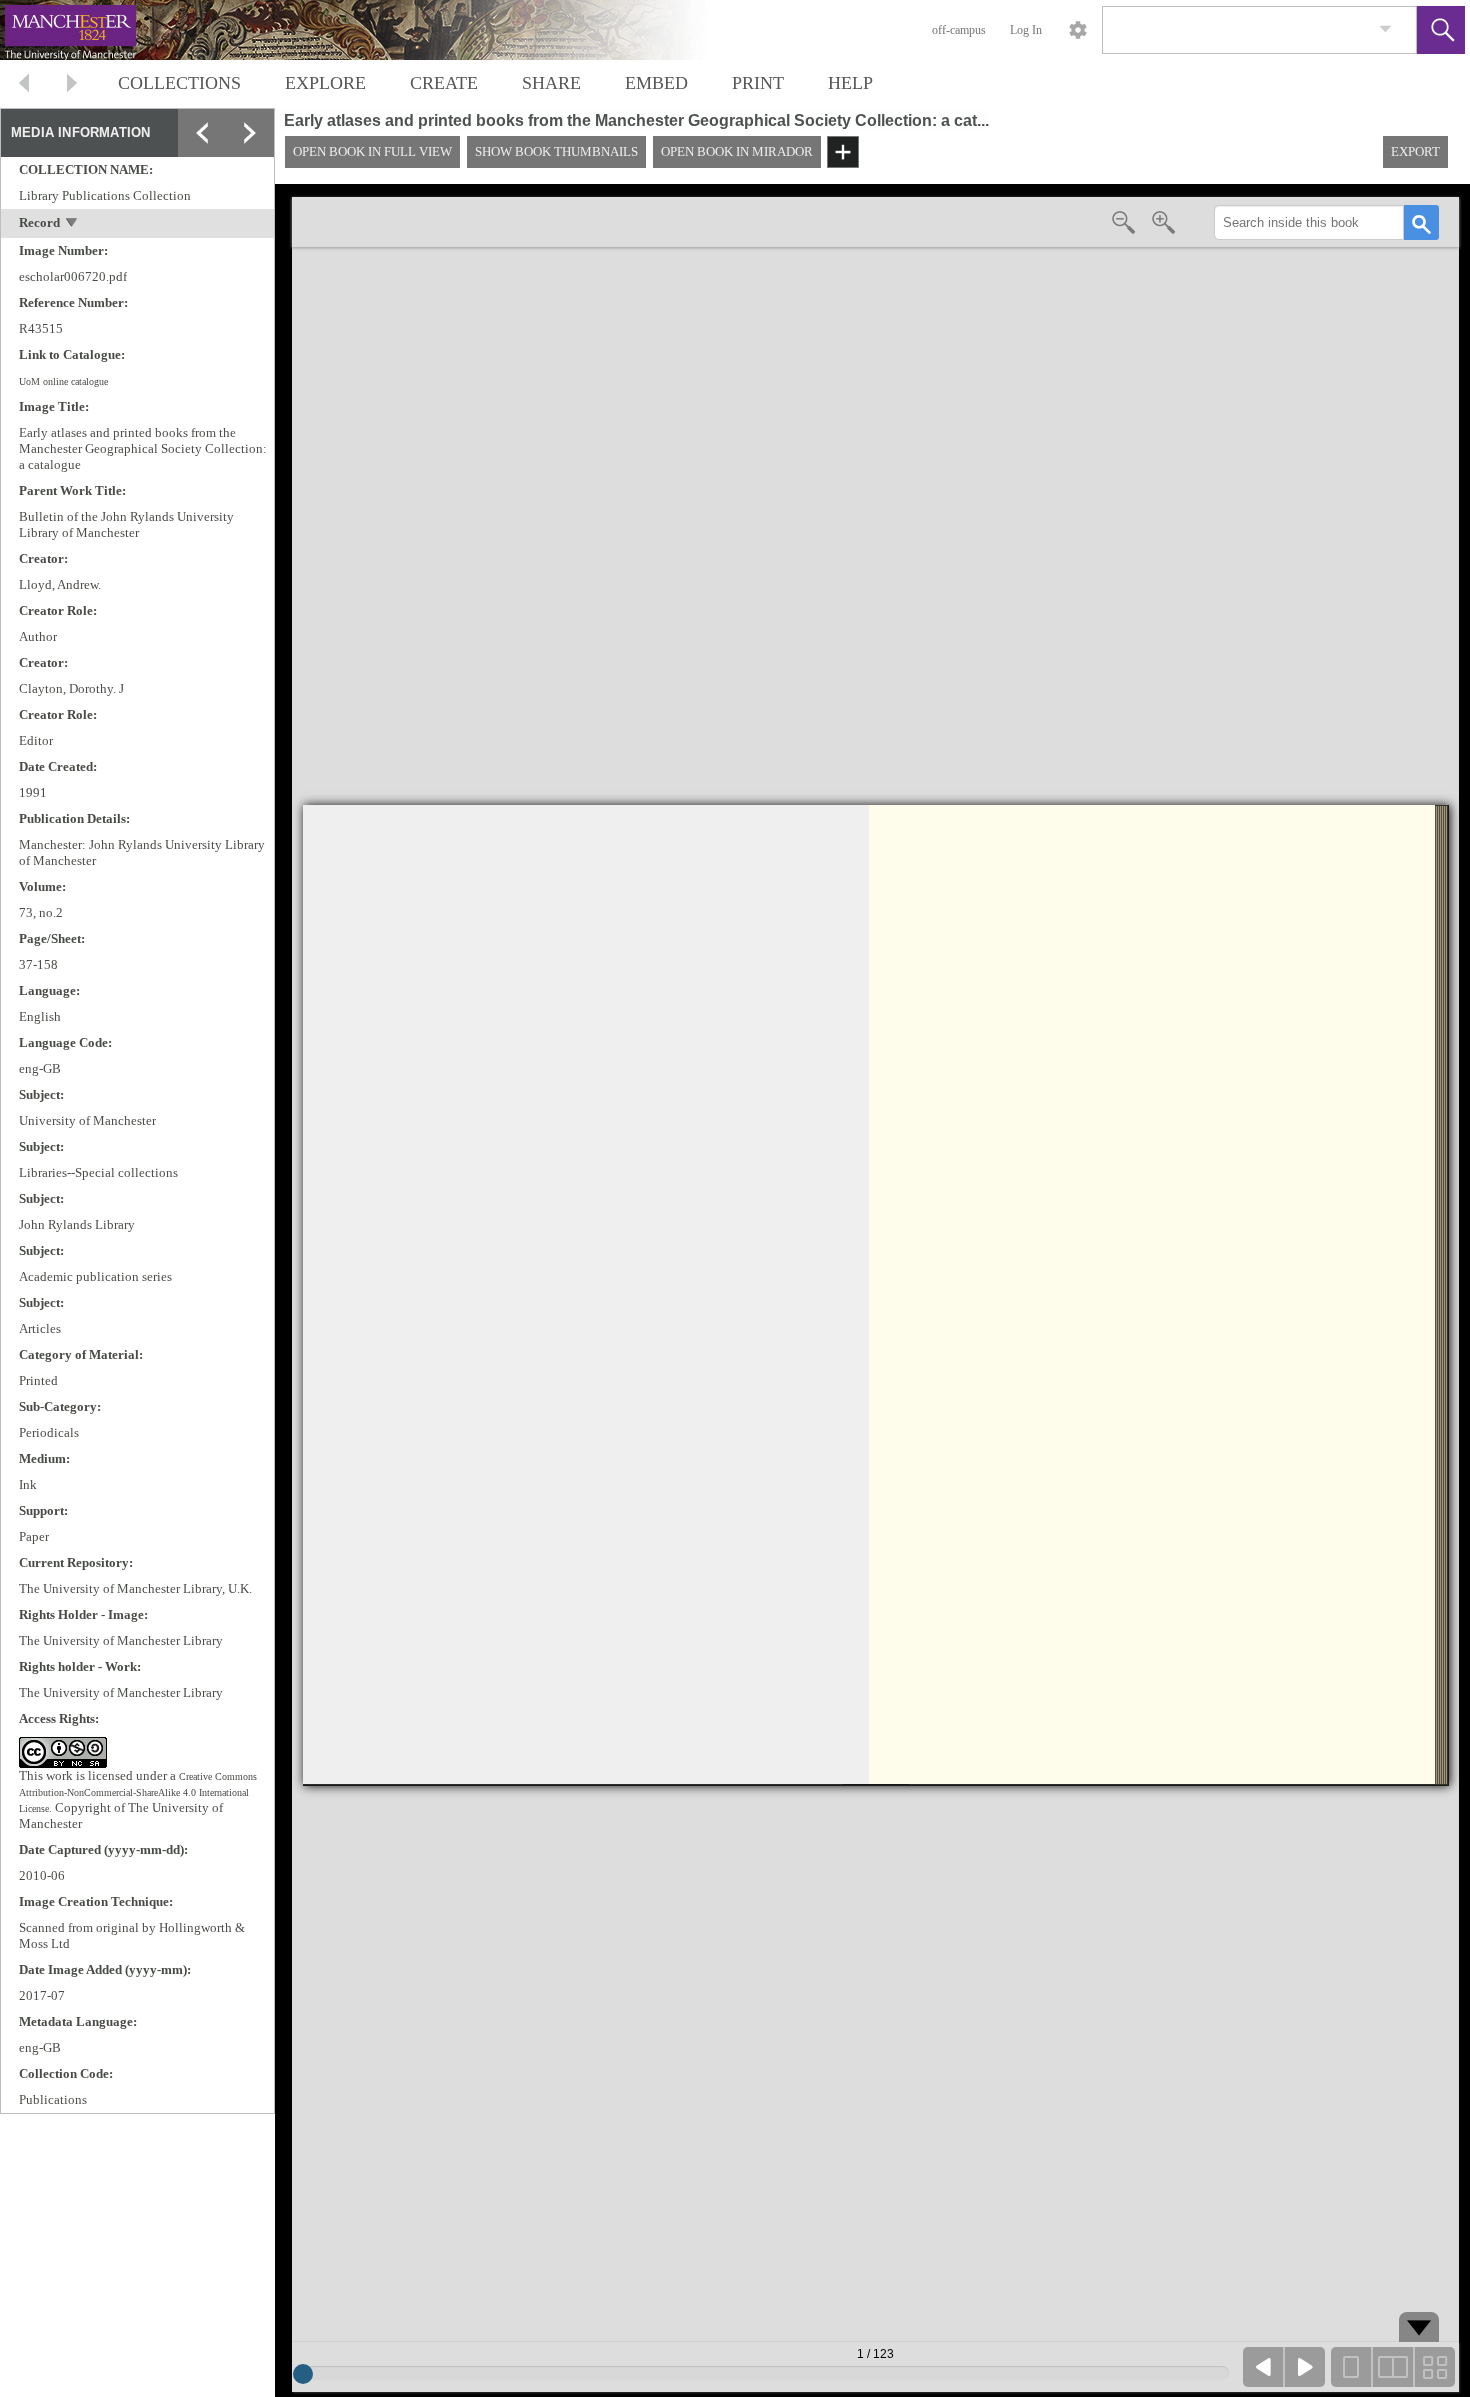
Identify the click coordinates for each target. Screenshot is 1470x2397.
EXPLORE (325, 83)
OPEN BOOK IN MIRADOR (737, 151)
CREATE (444, 83)
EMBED (656, 83)
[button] (1441, 30)
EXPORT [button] (1415, 151)
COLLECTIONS (179, 83)
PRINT (758, 83)
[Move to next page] (72, 85)
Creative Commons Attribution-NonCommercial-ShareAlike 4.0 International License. (138, 1792)
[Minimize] (250, 181)
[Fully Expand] (250, 133)
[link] (1385, 29)
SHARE (551, 83)
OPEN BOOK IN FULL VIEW (372, 151)
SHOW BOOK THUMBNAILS (556, 151)
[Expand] (202, 133)
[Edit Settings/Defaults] (1078, 30)
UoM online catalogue (63, 381)
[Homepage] (377, 30)
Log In (1026, 30)
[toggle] (72, 224)
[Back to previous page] (24, 85)
